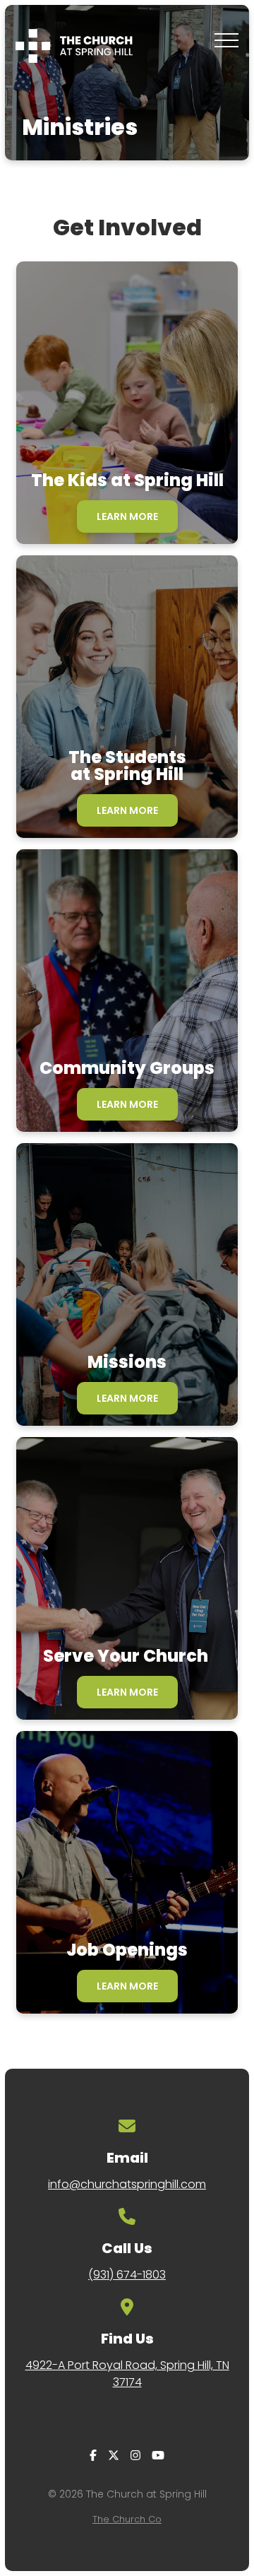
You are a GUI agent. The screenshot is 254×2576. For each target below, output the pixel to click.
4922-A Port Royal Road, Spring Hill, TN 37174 (127, 2374)
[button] (226, 40)
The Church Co (127, 2519)
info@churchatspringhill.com (127, 2184)
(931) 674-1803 (127, 2275)
